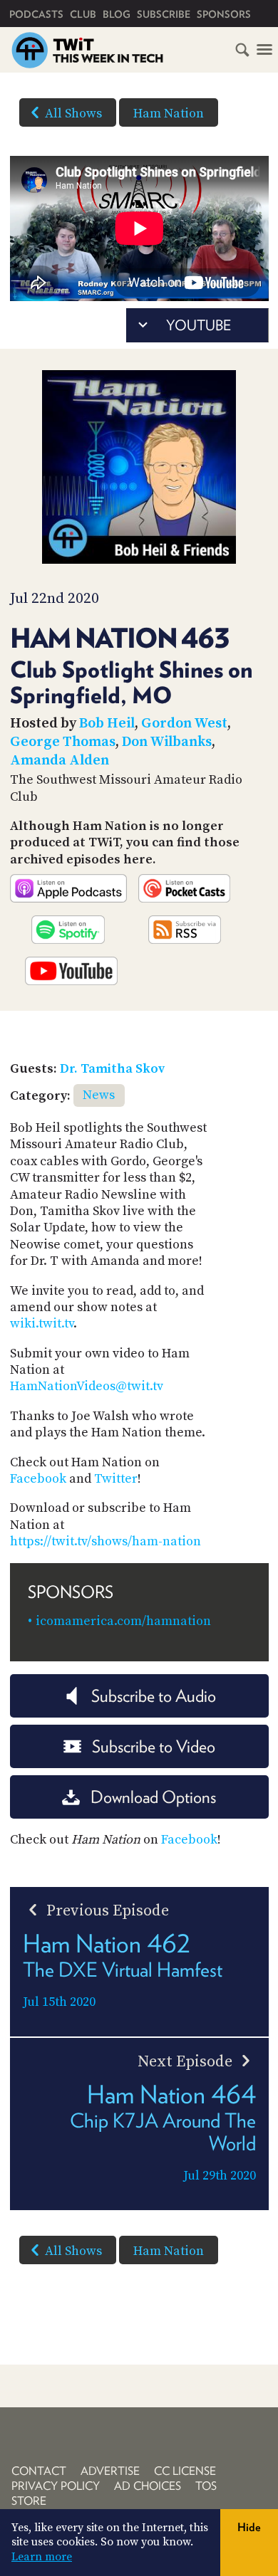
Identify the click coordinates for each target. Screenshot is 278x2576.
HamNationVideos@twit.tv (87, 1386)
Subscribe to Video (154, 1746)
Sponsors (224, 14)
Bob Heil (107, 724)
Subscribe (164, 14)
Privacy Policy (56, 2486)
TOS (206, 2486)
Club (83, 14)
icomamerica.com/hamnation (123, 1621)
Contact (39, 2471)
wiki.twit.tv (42, 1324)
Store (29, 2501)
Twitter (116, 1479)
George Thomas (63, 742)
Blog (117, 14)
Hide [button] (249, 2527)
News (99, 1095)
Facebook (38, 1479)
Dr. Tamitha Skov (112, 1069)
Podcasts (36, 14)
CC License (185, 2471)
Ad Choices (148, 2486)
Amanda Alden (60, 761)
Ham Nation (169, 114)
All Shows (73, 114)
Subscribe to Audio (154, 1696)
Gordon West (184, 724)
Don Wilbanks (167, 742)
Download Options (153, 1797)
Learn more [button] (42, 2557)
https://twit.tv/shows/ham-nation (105, 1541)
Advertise (110, 2471)
